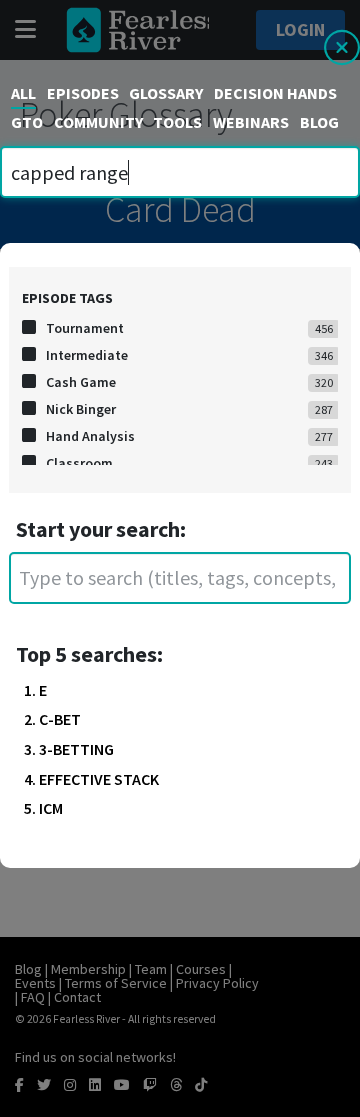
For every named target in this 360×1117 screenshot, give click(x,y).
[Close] (342, 55)
